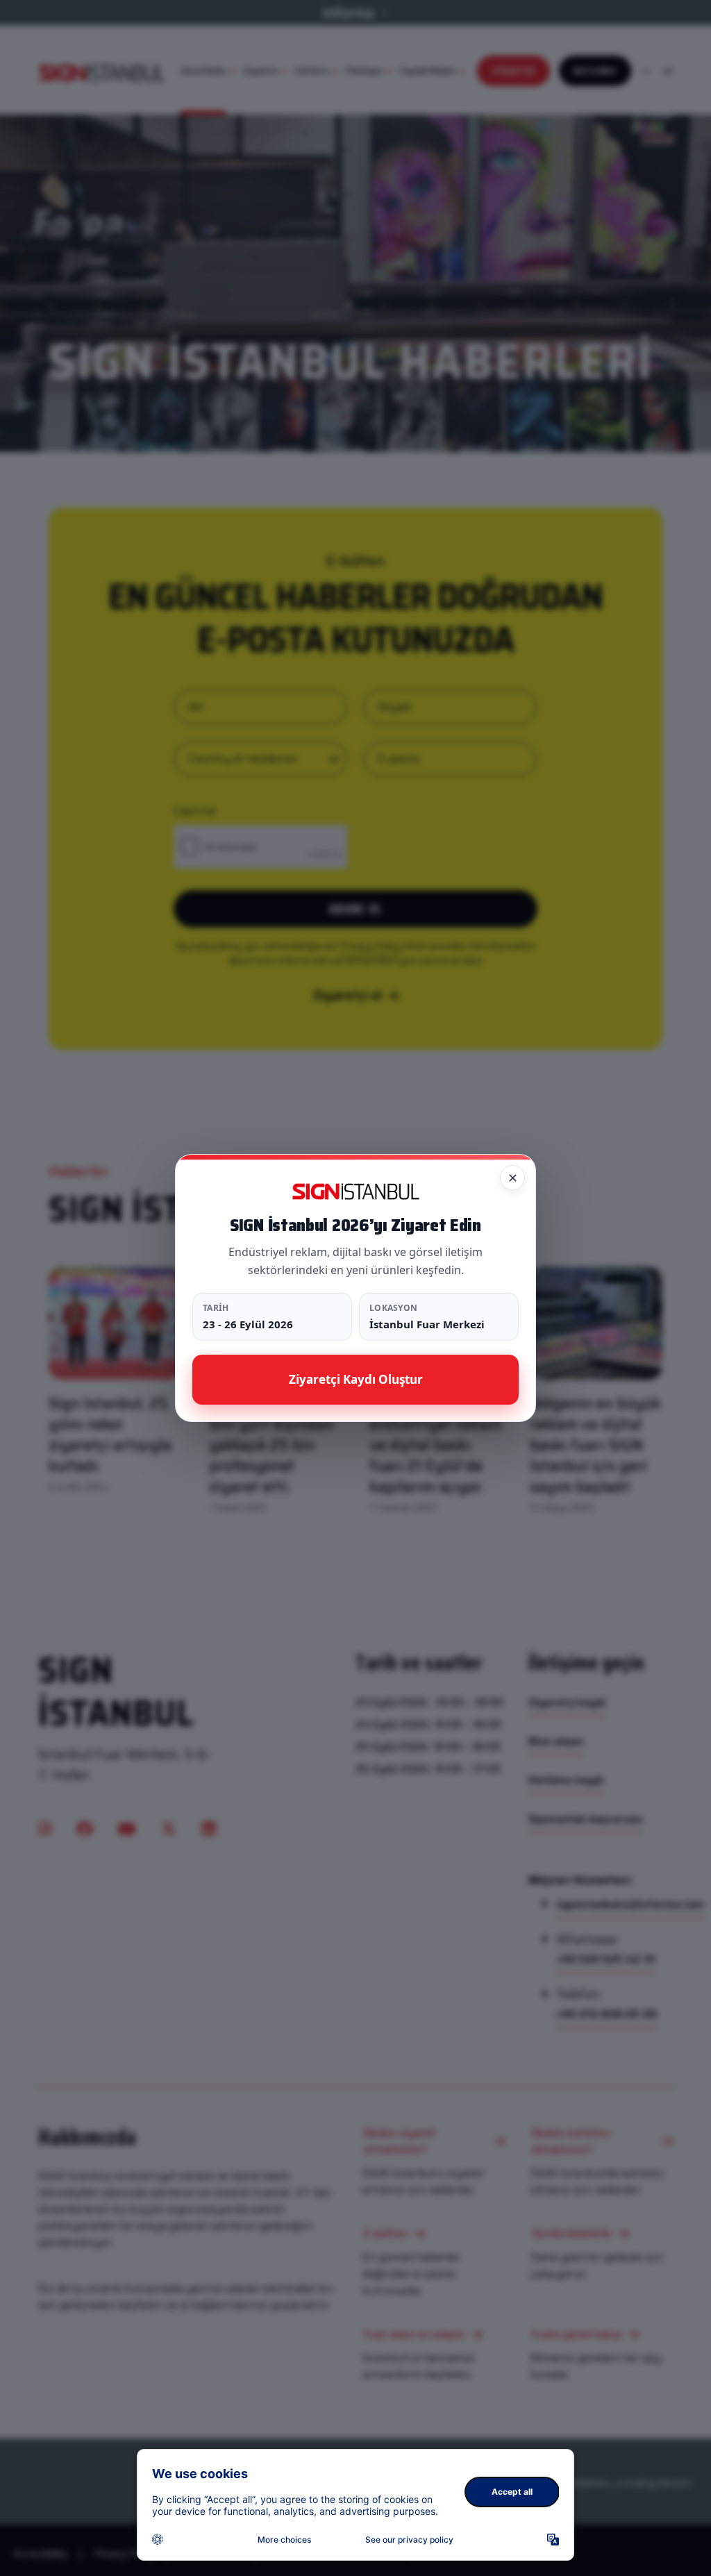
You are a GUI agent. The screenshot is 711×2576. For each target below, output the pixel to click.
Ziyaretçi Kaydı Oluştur (356, 1379)
